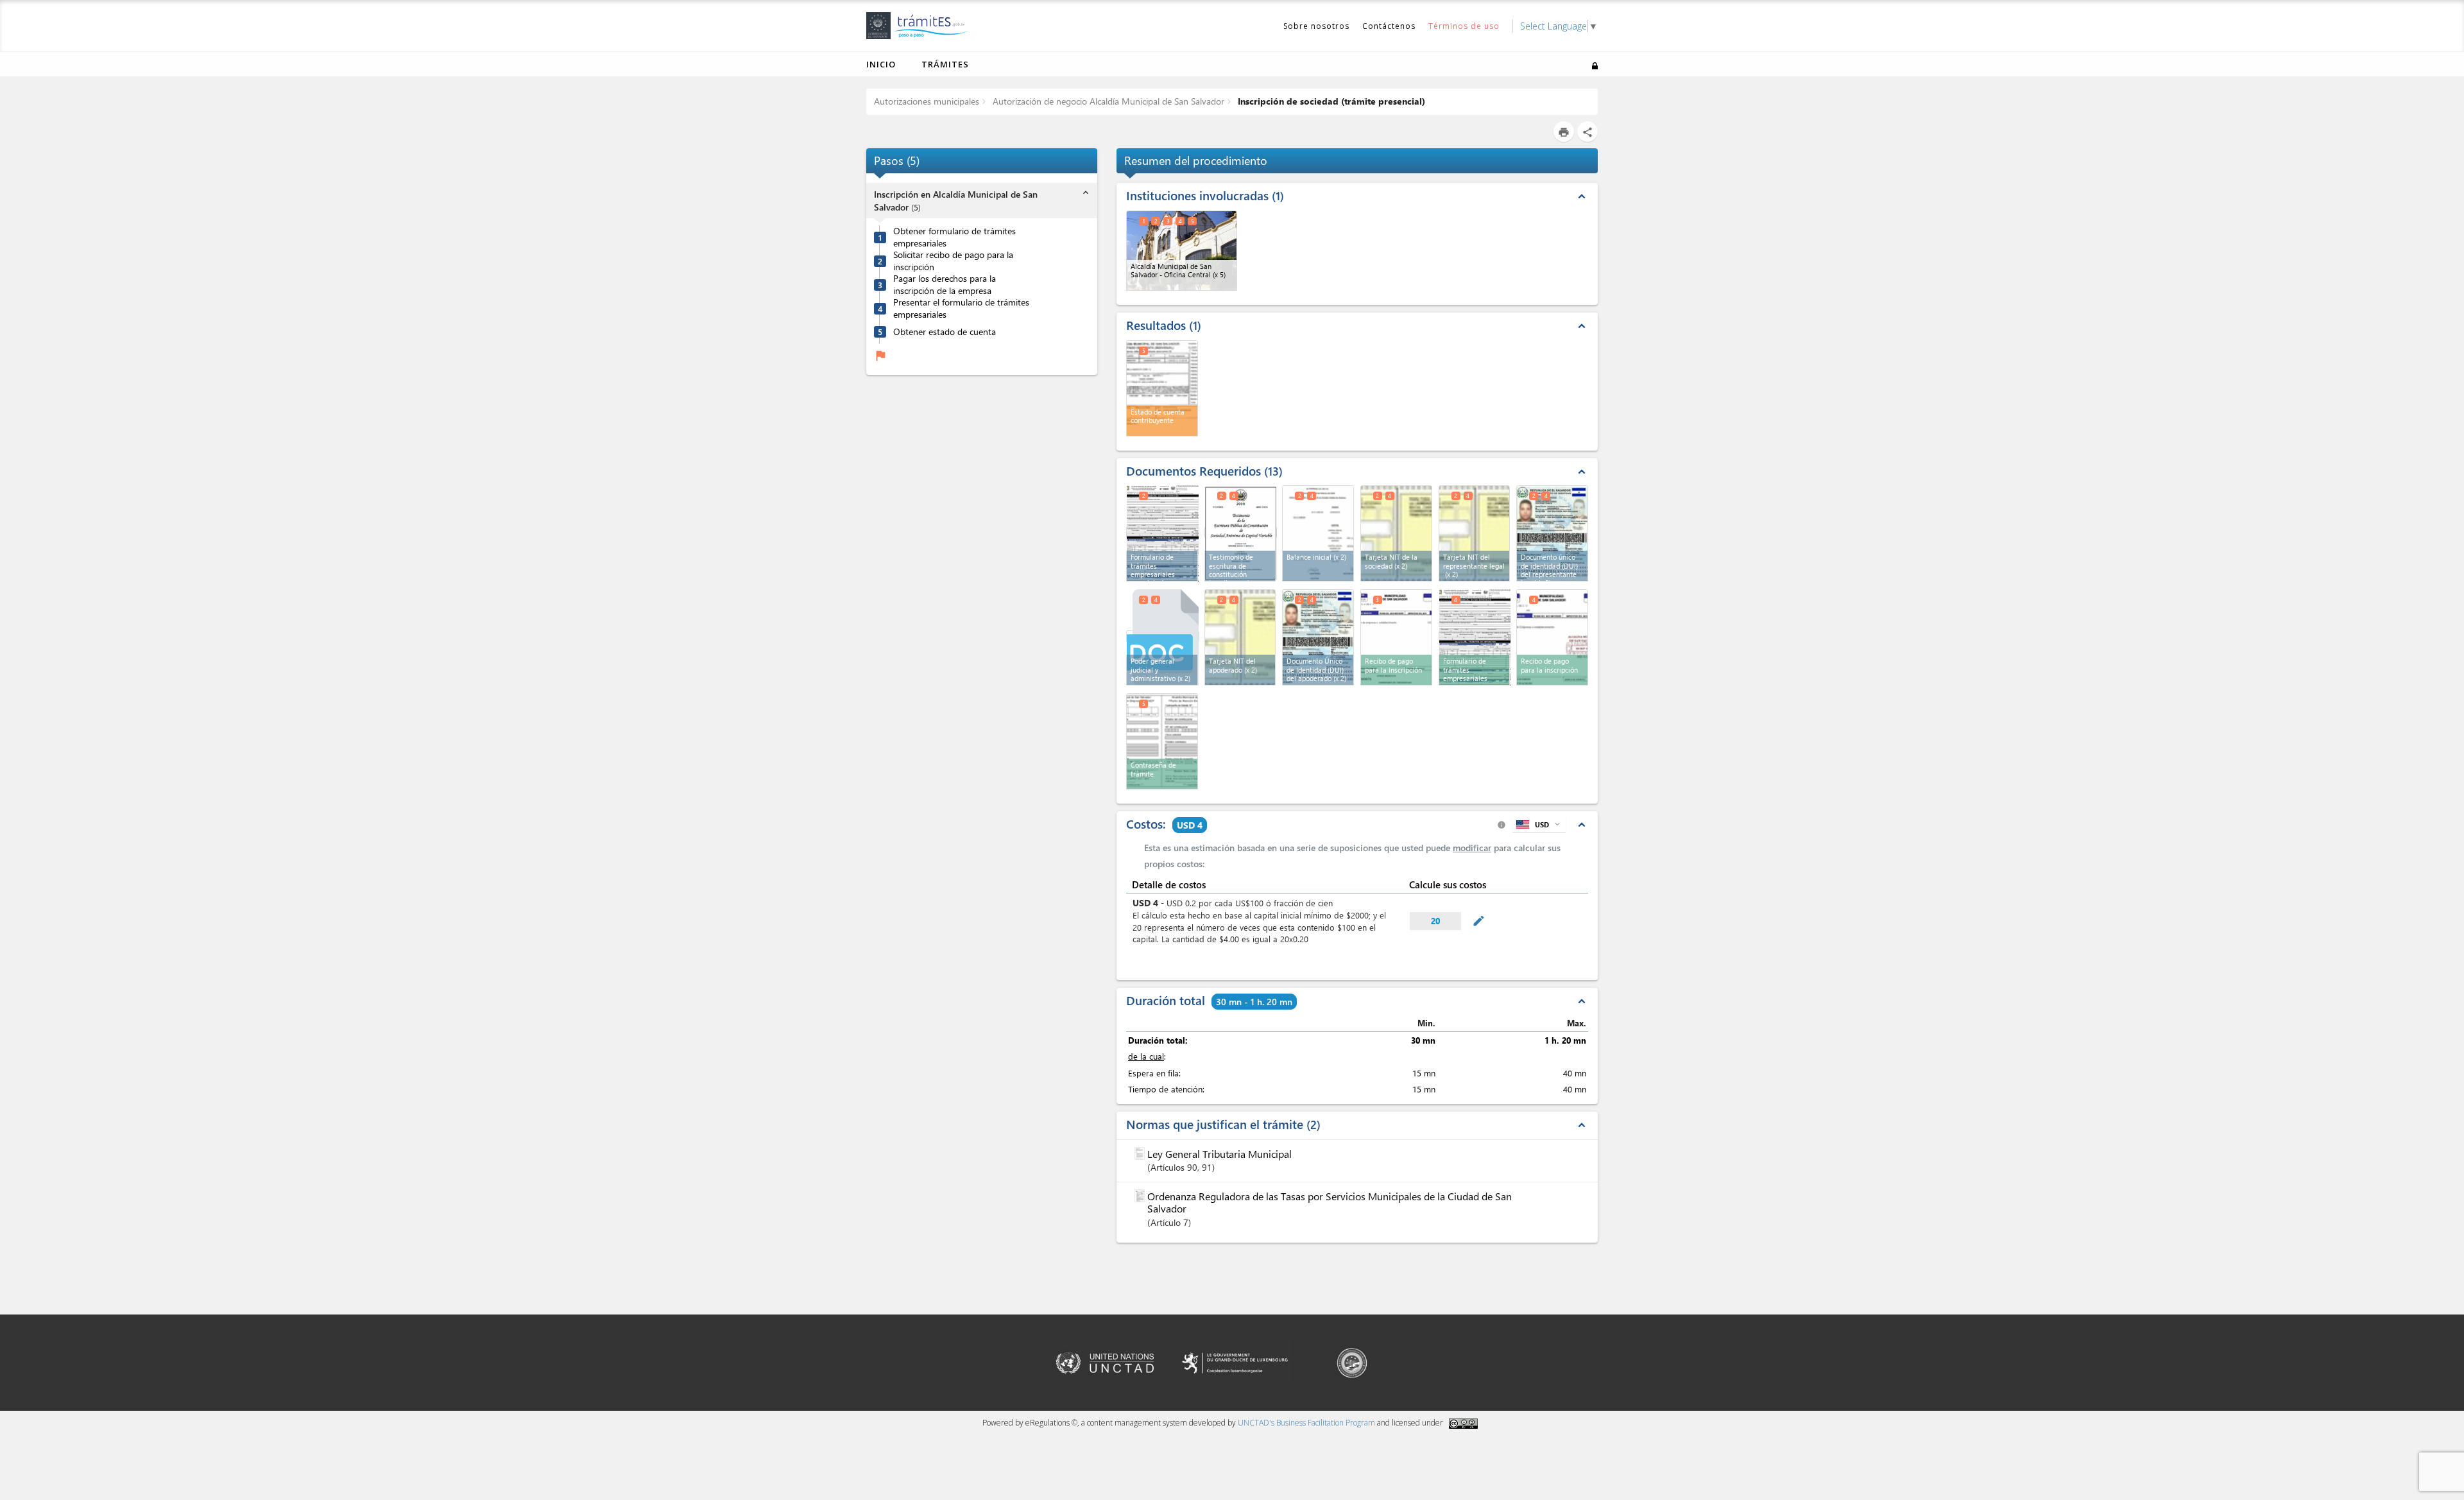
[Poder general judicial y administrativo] (1163, 636)
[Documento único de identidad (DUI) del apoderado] (1318, 637)
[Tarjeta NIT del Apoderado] (1240, 637)
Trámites (945, 64)
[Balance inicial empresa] (1318, 533)
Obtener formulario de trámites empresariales (954, 237)
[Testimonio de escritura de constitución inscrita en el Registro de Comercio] (1241, 532)
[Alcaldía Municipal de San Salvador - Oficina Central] (1182, 251)
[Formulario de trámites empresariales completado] (1163, 532)
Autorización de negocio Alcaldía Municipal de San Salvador (1107, 101)
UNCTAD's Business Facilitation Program (1306, 1423)
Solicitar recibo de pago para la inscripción (953, 261)
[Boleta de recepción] (1162, 741)
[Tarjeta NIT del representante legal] (1475, 533)
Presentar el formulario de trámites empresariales (961, 308)
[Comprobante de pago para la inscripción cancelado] (1552, 637)
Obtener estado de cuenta (945, 332)
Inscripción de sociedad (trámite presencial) (1330, 101)
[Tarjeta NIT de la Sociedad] (1396, 533)
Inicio (881, 64)
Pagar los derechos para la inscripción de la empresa (945, 285)
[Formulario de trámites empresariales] (1475, 636)
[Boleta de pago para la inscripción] (1396, 637)
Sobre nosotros (1316, 26)
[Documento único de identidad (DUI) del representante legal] (1552, 533)
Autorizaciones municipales (927, 101)
